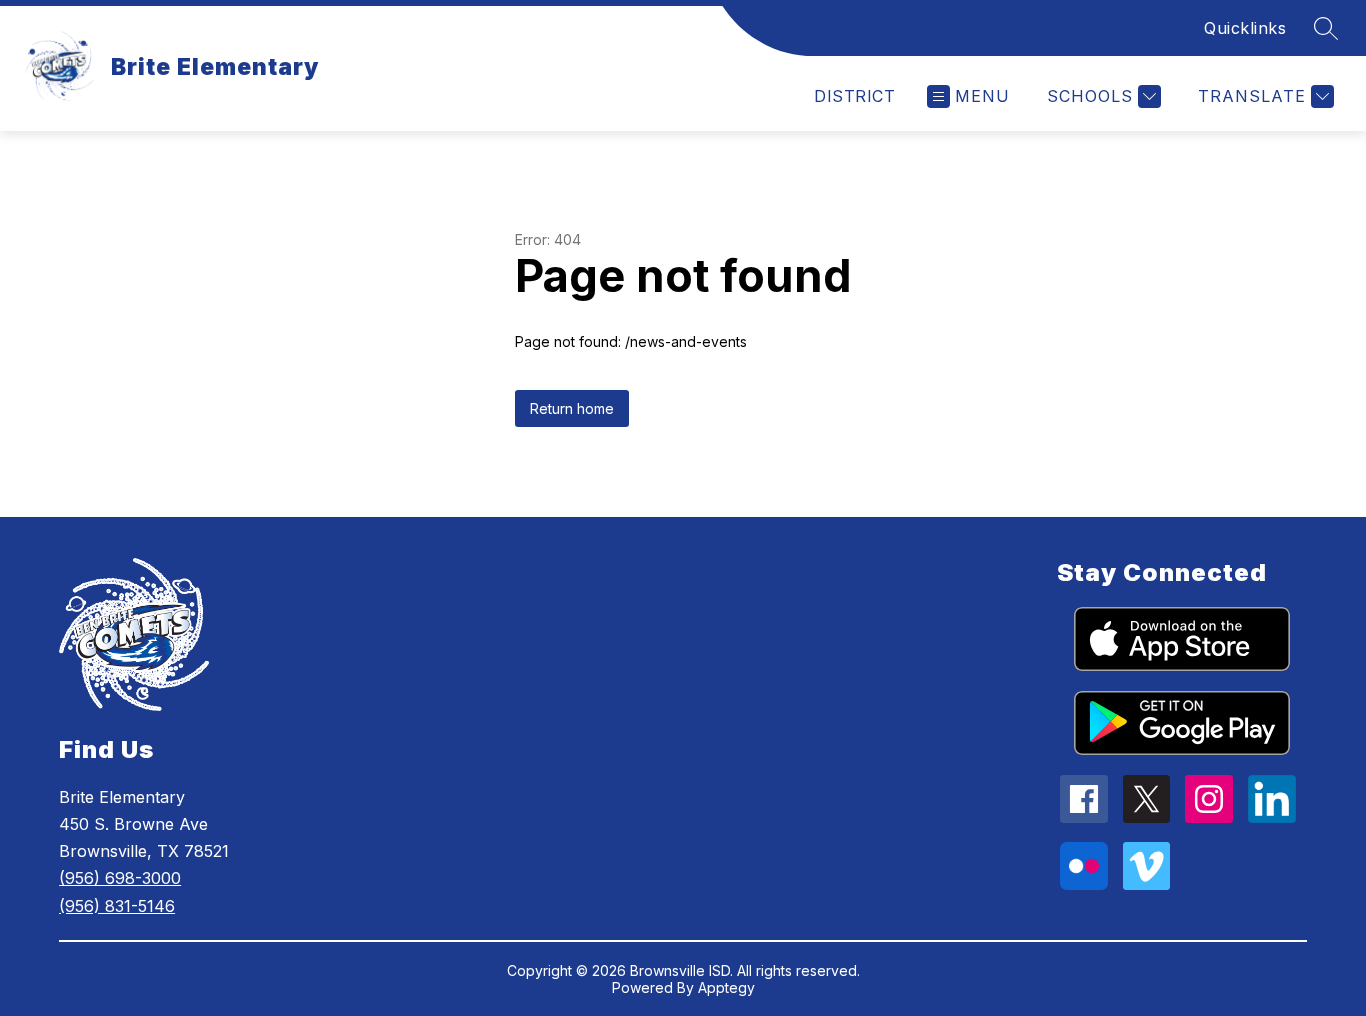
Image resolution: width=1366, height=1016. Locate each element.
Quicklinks (1245, 28)
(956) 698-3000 (120, 878)
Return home (572, 408)
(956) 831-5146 (117, 906)
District (854, 96)
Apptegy (726, 987)
